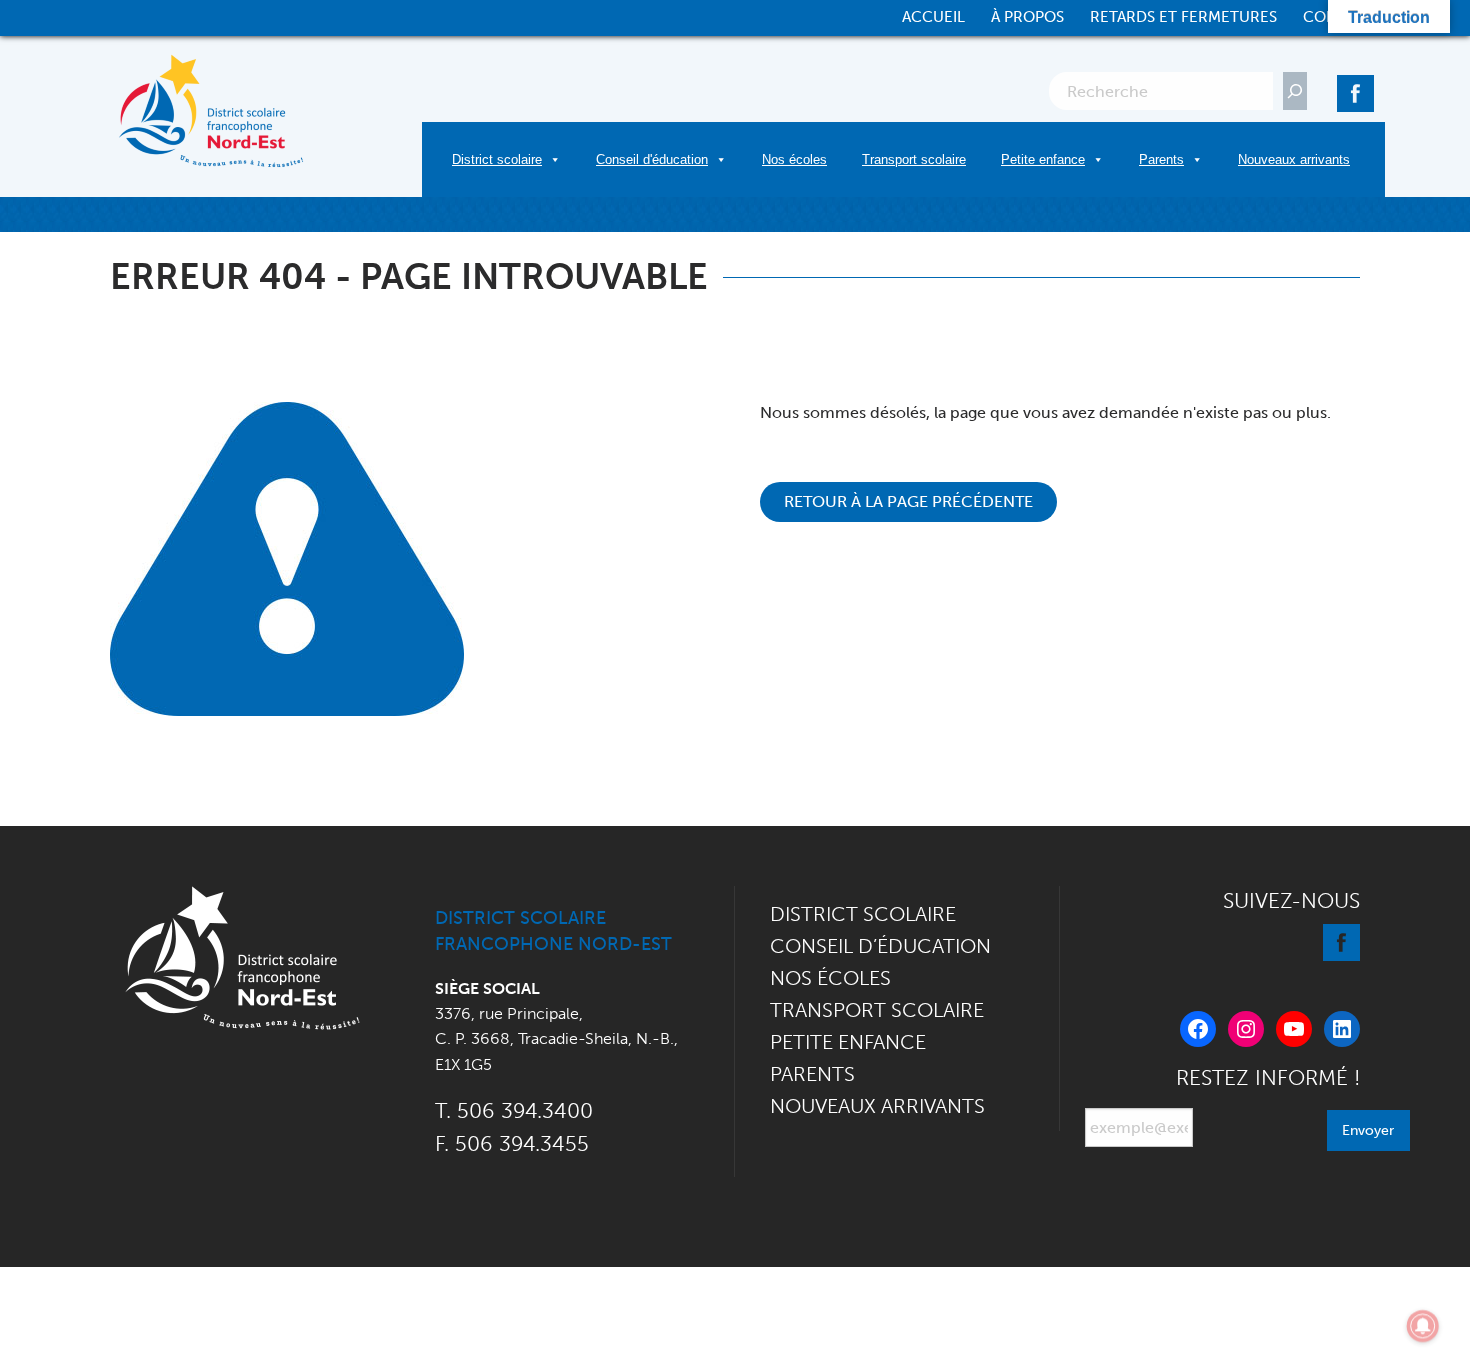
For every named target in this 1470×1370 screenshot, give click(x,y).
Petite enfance (1043, 159)
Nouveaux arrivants (1294, 159)
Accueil (933, 17)
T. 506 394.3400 (514, 1110)
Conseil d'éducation (652, 159)
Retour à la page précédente (908, 501)
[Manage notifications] (1423, 1326)
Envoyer (1368, 1130)
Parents (1161, 159)
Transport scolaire (914, 159)
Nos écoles (794, 159)
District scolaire (497, 159)
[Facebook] (1355, 90)
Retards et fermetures (1183, 17)
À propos (1027, 17)
